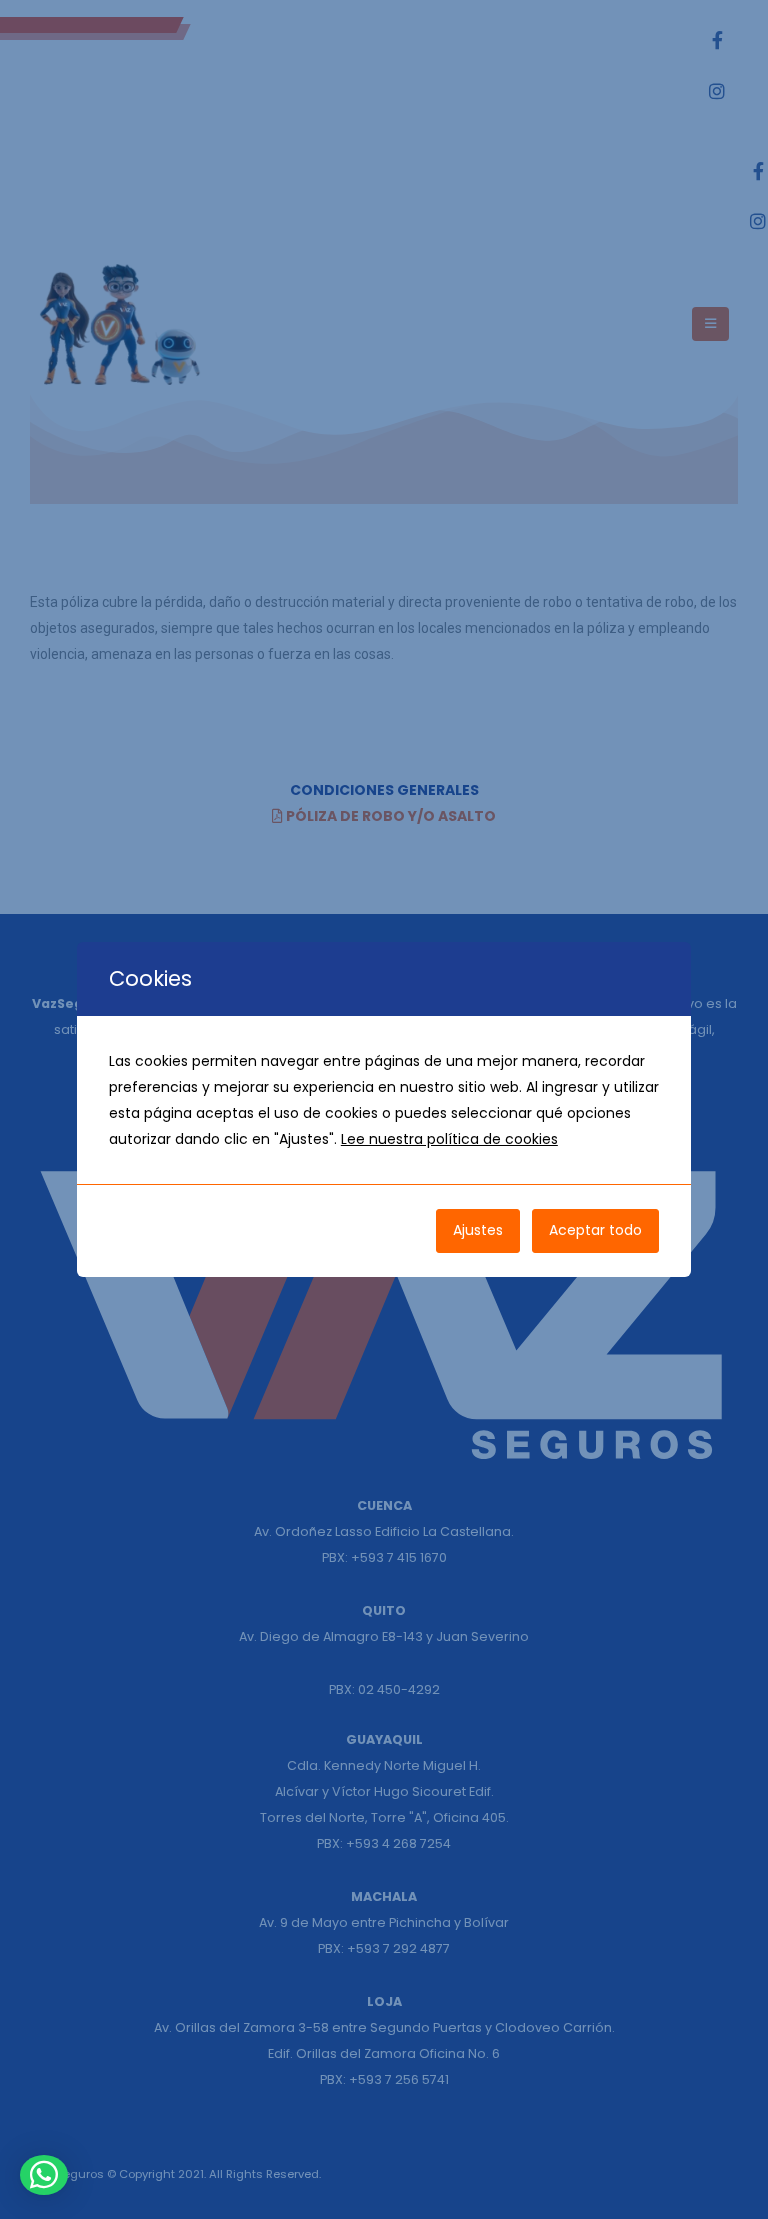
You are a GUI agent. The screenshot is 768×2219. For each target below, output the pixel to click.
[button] (44, 2175)
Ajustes (478, 1230)
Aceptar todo (595, 1230)
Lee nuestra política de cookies (449, 1139)
